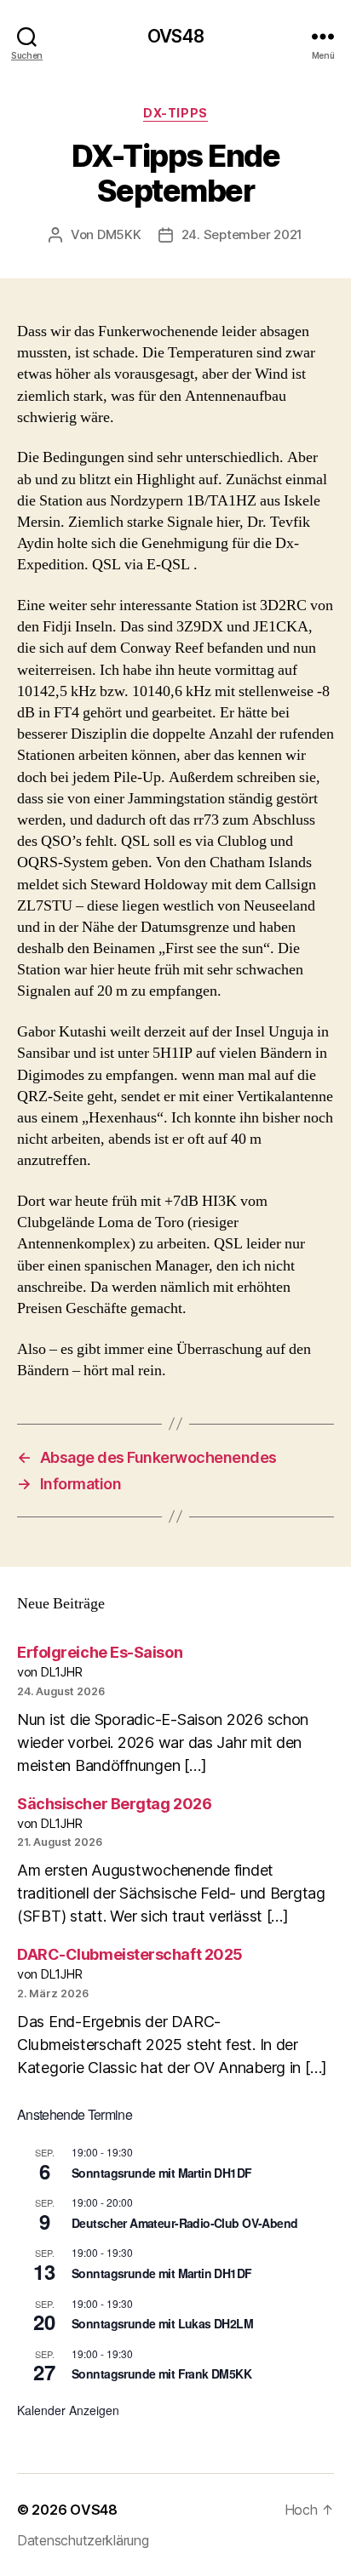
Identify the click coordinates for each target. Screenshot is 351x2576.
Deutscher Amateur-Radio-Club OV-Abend (184, 2223)
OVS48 (176, 36)
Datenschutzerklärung (83, 2540)
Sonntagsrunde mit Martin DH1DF (162, 2173)
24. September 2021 (242, 234)
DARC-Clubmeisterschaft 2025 (130, 1954)
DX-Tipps (175, 113)
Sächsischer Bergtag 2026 (114, 1804)
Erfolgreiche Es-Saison (100, 1652)
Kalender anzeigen (68, 2410)
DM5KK (119, 234)
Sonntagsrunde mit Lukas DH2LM (162, 2323)
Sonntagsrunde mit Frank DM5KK (161, 2373)
